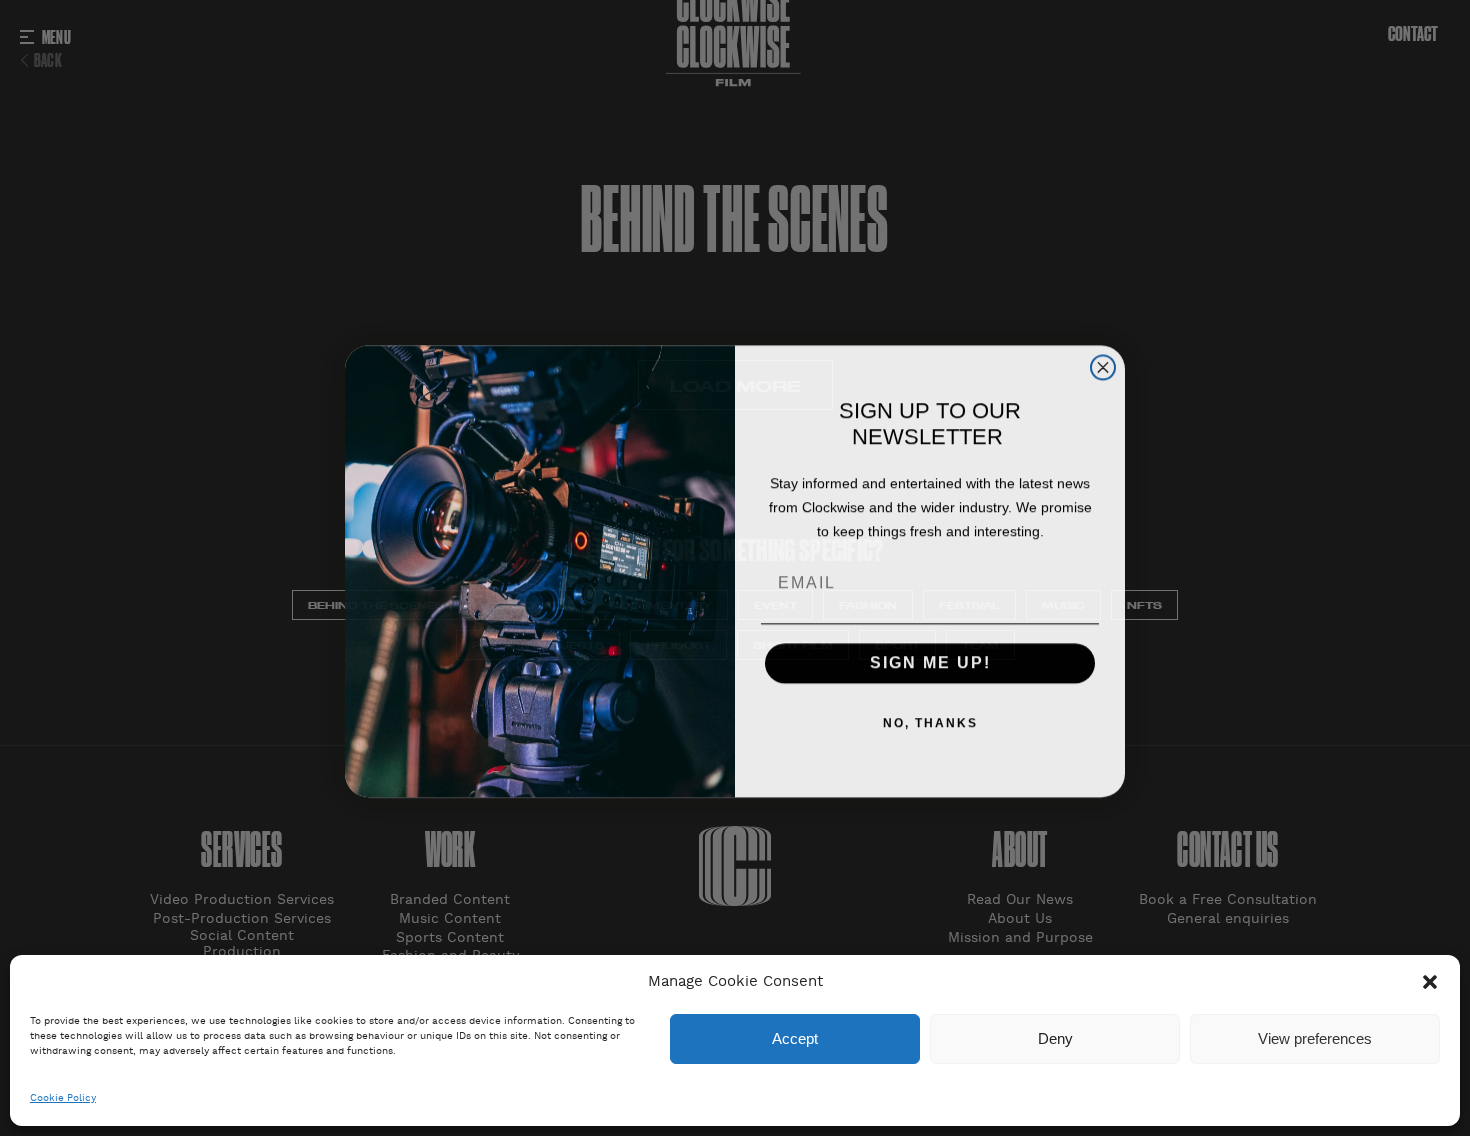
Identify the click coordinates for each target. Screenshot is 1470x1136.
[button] (1430, 982)
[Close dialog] (1103, 364)
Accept (795, 1038)
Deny (1055, 1038)
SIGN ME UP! (930, 659)
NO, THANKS (930, 720)
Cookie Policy (63, 1098)
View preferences (1315, 1038)
